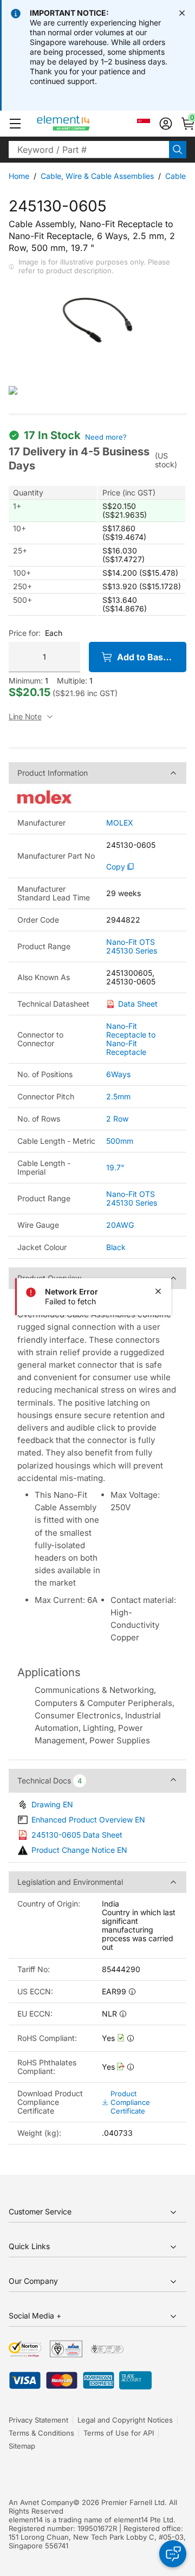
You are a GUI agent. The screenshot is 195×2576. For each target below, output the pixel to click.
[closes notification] (182, 13)
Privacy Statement (38, 2420)
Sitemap (22, 2446)
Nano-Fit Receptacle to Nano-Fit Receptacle (131, 1039)
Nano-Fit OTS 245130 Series (132, 946)
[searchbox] (89, 150)
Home (19, 176)
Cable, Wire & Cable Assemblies (97, 176)
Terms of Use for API (119, 2433)
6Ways (118, 1074)
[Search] (178, 150)
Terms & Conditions (41, 2433)
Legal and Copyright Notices (125, 2420)
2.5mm (118, 1096)
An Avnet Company (41, 2502)
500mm (120, 1141)
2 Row (117, 1119)
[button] (15, 124)
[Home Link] (84, 124)
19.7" (115, 1167)
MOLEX (120, 823)
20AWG (120, 1225)
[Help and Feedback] (173, 2554)
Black (116, 1247)
